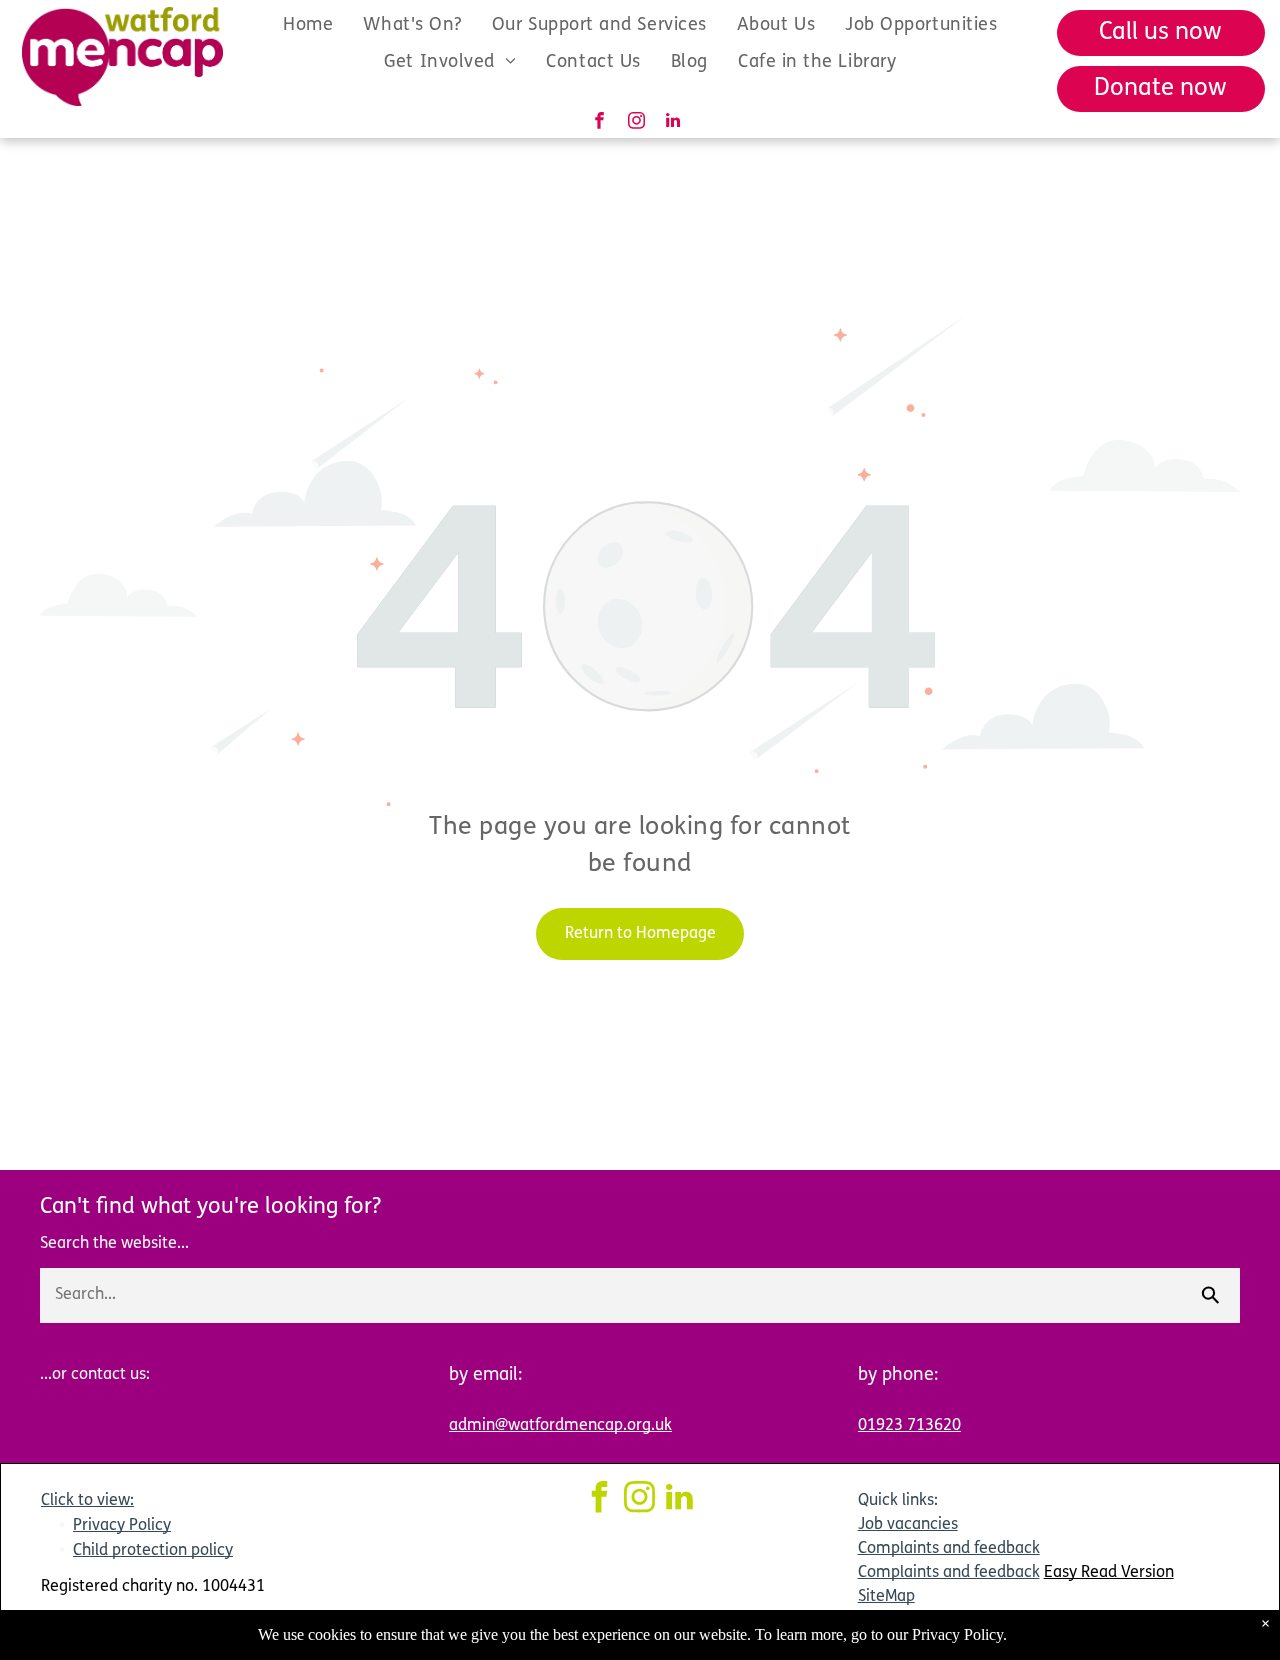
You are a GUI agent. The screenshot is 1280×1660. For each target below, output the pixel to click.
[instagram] (636, 123)
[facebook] (599, 123)
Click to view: (87, 1501)
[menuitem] (308, 25)
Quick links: (898, 1501)
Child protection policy (153, 1551)
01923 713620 (909, 1426)
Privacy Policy (122, 1526)
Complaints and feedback (949, 1549)
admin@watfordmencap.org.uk (560, 1426)
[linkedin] (673, 123)
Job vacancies (908, 1525)
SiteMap (886, 1597)
